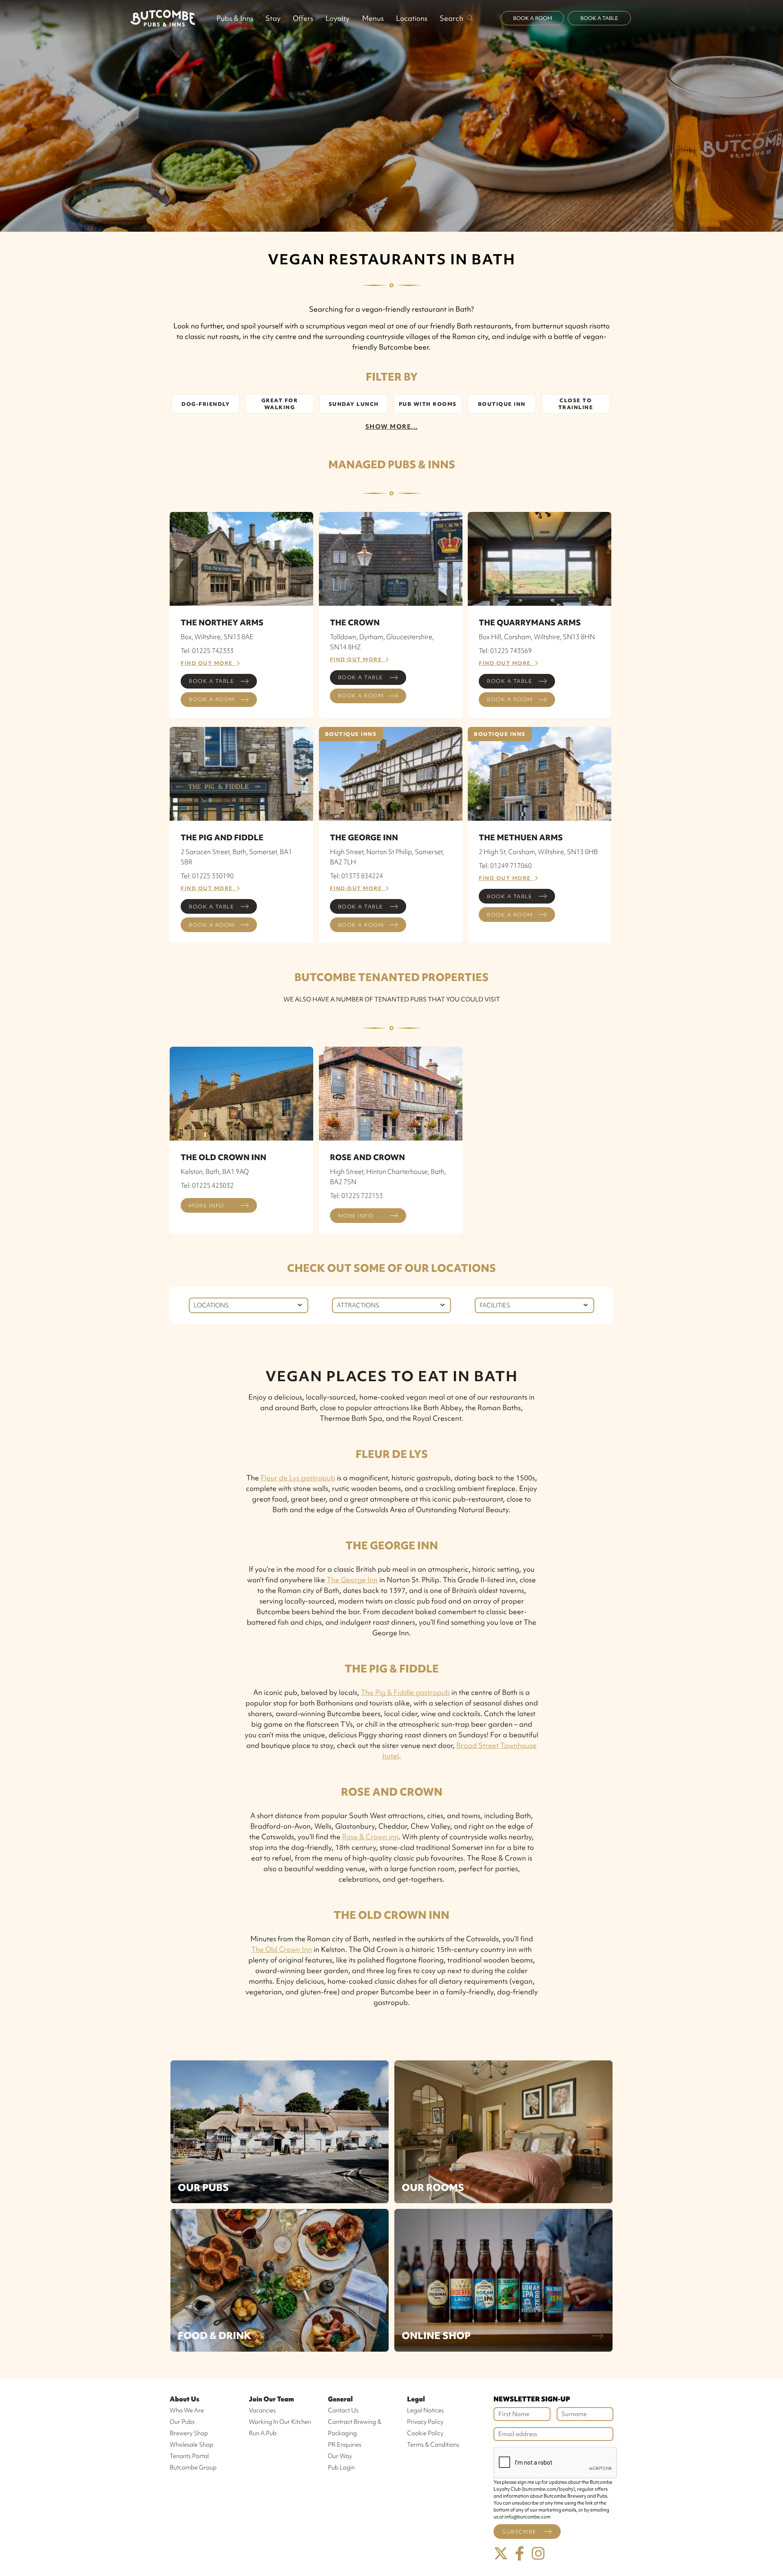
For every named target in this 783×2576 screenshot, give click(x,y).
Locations (412, 18)
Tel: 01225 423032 (207, 1185)
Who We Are (187, 2410)
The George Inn (352, 1580)
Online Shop (436, 2336)
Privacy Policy (425, 2422)
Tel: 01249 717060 (505, 866)
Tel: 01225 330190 (207, 876)
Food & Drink (215, 2336)
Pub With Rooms (428, 404)
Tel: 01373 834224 (356, 876)
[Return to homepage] (163, 18)
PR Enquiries (345, 2445)
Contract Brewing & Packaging (355, 2428)
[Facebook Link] (520, 2554)
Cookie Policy (425, 2433)
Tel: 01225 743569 (505, 651)
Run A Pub (263, 2433)
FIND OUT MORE (209, 663)
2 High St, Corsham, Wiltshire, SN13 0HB (538, 852)
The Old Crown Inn (282, 1949)
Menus (373, 18)
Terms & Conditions (433, 2445)
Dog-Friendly (206, 404)
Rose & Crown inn (370, 1837)
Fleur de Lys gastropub (298, 1478)
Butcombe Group (193, 2467)
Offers (303, 18)
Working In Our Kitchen (280, 2422)
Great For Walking (280, 404)
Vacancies (262, 2410)
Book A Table (599, 18)
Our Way (340, 2456)
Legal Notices (425, 2410)
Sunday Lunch (354, 404)
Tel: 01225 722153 (356, 1196)
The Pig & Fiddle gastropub (405, 1692)
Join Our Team (271, 2399)
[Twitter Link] (501, 2554)
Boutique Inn (502, 404)
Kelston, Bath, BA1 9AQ (215, 1172)
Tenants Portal (189, 2456)
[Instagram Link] (538, 2554)
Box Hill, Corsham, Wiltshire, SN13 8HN (537, 637)
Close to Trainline (576, 404)
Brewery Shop (189, 2433)
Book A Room (533, 18)
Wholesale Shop (191, 2445)
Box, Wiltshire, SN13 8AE (217, 637)
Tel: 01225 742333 (207, 651)
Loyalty (337, 18)
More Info (207, 1206)
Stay (273, 18)
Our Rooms (433, 2187)
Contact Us (343, 2410)
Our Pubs (203, 2187)
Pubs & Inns (235, 18)
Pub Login (341, 2467)
